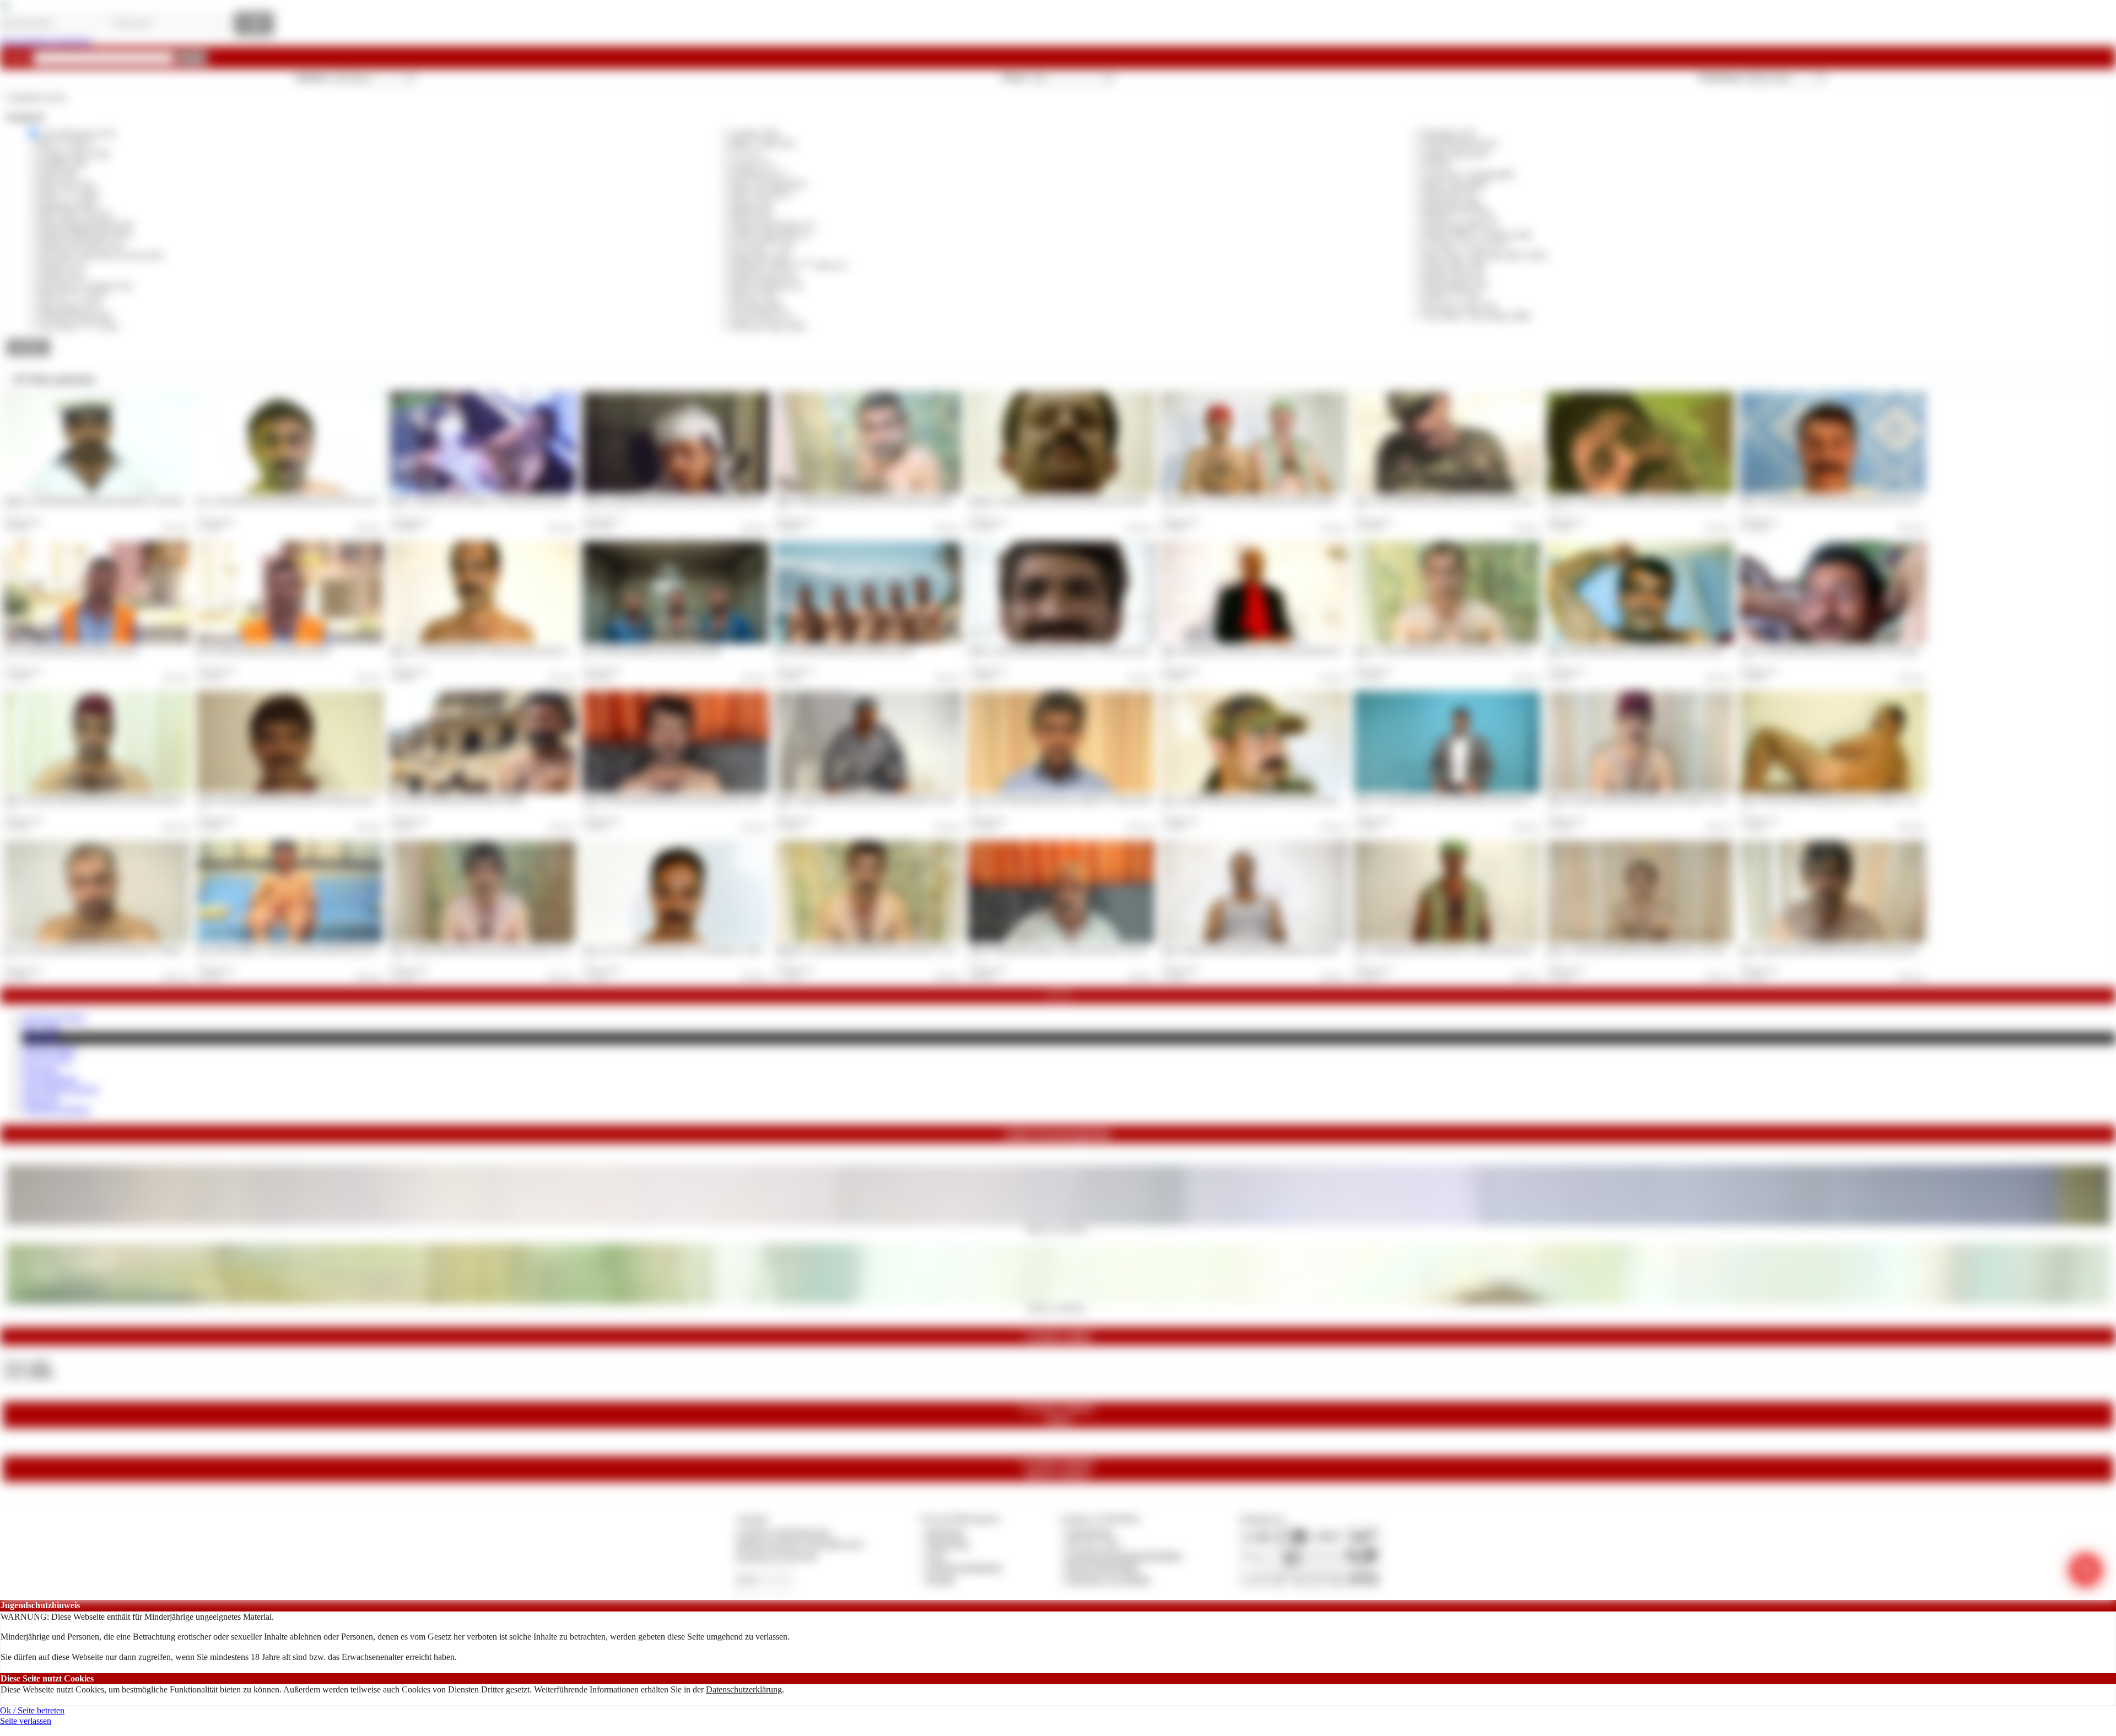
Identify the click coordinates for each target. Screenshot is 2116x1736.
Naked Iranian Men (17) (773, 225)
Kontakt (940, 1579)
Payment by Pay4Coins (776, 1556)
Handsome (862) (68, 205)
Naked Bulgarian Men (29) (86, 225)
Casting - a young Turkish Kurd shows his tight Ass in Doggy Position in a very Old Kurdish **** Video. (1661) (732, 500)
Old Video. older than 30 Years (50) (101, 255)
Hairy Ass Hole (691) (769, 184)
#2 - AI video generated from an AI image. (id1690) (457, 799)
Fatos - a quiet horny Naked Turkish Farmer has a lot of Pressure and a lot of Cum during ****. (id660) (1875, 949)
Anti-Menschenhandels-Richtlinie (1124, 1556)
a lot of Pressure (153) (77, 134)
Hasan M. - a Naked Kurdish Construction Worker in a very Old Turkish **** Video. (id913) (1091, 500)
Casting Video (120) (74, 154)
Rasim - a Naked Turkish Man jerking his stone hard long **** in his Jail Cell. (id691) (889, 799)
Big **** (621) (65, 144)
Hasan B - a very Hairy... (1058, 1229)
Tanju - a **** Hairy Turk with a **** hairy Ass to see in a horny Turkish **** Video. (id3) (511, 650)
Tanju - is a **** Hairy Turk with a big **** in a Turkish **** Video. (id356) (685, 949)
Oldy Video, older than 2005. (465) (1485, 255)
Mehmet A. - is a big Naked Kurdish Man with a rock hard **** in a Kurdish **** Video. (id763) (904, 949)
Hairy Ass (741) (66, 184)
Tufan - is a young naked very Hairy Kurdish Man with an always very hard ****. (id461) (1472, 799)
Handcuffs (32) (1450, 194)
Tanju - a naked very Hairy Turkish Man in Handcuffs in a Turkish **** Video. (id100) (1275, 949)
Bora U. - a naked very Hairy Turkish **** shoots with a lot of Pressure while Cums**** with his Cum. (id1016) (539, 500)
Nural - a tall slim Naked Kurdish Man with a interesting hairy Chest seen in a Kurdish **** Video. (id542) (723, 799)
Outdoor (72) (61, 265)
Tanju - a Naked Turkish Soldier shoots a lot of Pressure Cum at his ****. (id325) (1268, 799)
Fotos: (28, 1374)
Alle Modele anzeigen (60, 1089)
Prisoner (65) (61, 276)
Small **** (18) (1451, 296)
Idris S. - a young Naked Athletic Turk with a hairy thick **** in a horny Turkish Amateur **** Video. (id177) (1499, 650)
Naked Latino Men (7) (770, 235)
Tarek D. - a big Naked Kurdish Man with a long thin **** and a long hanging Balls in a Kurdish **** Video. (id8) (155, 500)
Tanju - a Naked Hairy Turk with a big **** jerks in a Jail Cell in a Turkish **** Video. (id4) (1283, 650)
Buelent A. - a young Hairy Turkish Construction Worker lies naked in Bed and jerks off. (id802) (1673, 500)
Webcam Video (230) (768, 326)
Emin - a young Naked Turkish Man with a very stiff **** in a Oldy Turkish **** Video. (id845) (1867, 650)
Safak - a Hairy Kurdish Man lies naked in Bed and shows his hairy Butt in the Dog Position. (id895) (1679, 650)
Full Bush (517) (759, 174)
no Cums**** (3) (762, 245)
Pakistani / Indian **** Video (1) (789, 265)
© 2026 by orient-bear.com (782, 1532)
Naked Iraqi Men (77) (1461, 225)
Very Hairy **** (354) (78, 326)
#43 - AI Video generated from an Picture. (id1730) (263, 650)
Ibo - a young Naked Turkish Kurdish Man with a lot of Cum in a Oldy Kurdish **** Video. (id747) (329, 500)
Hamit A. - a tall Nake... (1058, 1307)
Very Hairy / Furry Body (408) (1477, 316)
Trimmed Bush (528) (75, 316)
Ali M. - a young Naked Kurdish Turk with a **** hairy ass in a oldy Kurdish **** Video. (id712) (1098, 650)
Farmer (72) (752, 164)
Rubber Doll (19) (1453, 276)
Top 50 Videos (48, 1059)
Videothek (41, 1038)
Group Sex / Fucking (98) (1468, 174)
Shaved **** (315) (72, 296)
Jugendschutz (1089, 1532)
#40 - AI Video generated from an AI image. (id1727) (845, 650)
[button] (192, 58)
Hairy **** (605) (69, 194)
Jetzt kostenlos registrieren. (47, 41)
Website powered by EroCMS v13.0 (799, 1543)
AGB (935, 1556)
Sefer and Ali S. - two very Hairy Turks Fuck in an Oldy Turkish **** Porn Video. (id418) (1280, 500)
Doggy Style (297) (1456, 154)
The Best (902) (757, 306)
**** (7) (746, 154)
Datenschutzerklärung (744, 1689)
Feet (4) (1437, 164)
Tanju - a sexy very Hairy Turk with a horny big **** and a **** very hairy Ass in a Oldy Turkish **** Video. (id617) (1896, 799)
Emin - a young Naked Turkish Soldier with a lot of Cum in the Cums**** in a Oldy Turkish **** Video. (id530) (1503, 500)
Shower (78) (753, 296)
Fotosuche (40, 1069)
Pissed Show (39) (1454, 265)
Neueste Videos (49, 1049)
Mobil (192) (752, 215)
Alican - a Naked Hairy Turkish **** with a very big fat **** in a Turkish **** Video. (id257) (1093, 949)
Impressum (945, 1532)
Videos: (26, 1364)
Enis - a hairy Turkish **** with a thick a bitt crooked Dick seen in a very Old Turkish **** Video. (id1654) (339, 949)
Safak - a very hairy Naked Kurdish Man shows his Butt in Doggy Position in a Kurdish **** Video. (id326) (147, 799)
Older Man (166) (761, 255)
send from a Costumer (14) (85, 286)
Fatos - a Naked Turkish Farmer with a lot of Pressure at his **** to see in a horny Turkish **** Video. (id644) (536, 949)
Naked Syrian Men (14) (80, 245)
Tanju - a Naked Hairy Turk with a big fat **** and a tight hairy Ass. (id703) (1454, 949)
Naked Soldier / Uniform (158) (1477, 235)
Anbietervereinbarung (964, 1567)
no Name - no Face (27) (1465, 245)
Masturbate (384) (1453, 205)
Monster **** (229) (1458, 215)
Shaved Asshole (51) (767, 286)
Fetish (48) (57, 174)
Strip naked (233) (69, 306)
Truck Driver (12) (762, 316)
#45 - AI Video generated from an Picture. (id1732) (71, 650)
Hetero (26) (751, 205)
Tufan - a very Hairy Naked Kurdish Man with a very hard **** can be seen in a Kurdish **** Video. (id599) (1691, 799)
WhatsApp (41, 1099)
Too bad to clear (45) (1460, 306)
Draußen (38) (62, 164)
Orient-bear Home (54, 1017)
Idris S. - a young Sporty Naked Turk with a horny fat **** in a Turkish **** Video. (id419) (1669, 949)
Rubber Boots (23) (764, 276)
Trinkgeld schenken (56, 1109)
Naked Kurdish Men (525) (85, 235)
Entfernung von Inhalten (1108, 1579)
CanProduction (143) (1460, 144)
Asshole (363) (755, 134)
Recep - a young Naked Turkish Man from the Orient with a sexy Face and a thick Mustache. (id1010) (1873, 500)
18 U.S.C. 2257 (1093, 1543)
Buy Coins (41, 1027)
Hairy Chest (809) (1455, 184)
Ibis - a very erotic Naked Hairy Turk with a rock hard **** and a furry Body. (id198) (116, 949)
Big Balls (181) (1450, 134)
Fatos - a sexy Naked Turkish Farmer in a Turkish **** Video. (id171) (1061, 799)
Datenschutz (948, 1543)
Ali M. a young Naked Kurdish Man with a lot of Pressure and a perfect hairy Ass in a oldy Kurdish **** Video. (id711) (355, 799)
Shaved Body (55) (1455, 286)
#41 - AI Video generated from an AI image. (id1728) (652, 650)
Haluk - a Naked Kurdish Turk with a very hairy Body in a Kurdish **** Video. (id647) (891, 500)
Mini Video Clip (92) (75, 215)
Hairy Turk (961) (761, 194)
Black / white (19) (763, 144)
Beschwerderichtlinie (1102, 1567)
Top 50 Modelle (50, 1079)
